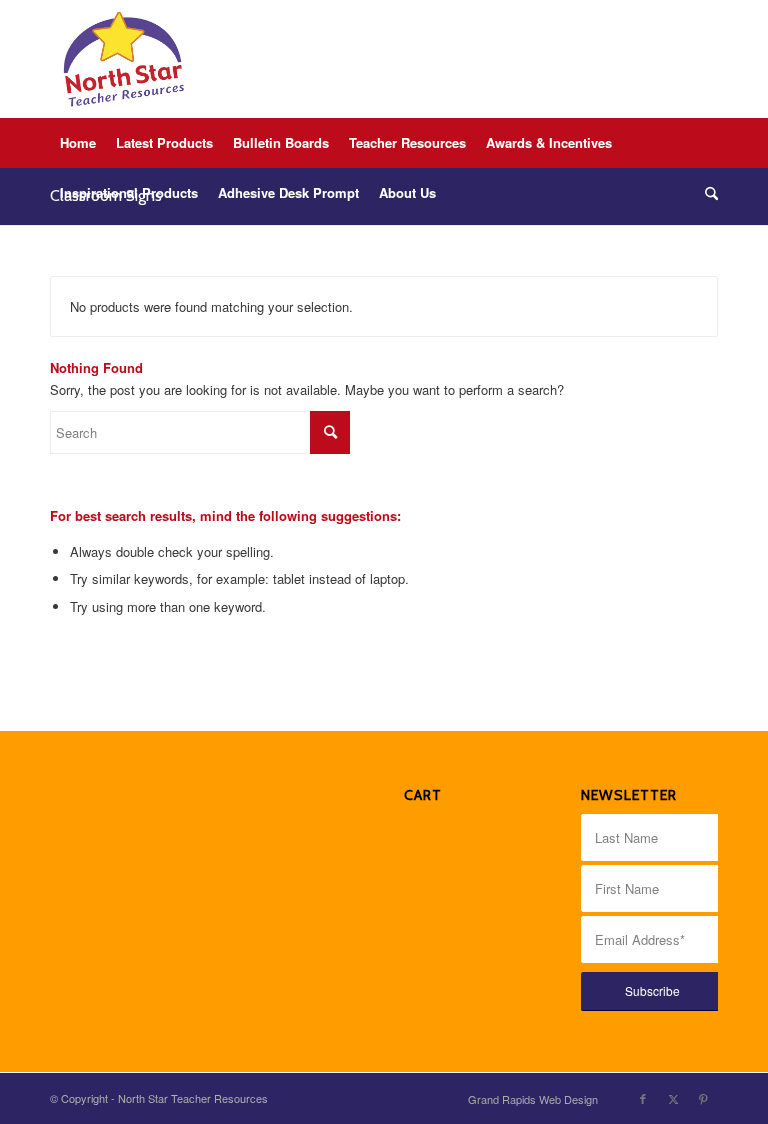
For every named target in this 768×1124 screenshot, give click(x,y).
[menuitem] (78, 143)
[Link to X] (673, 1098)
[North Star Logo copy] (124, 59)
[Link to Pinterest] (703, 1098)
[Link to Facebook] (643, 1098)
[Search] (706, 193)
